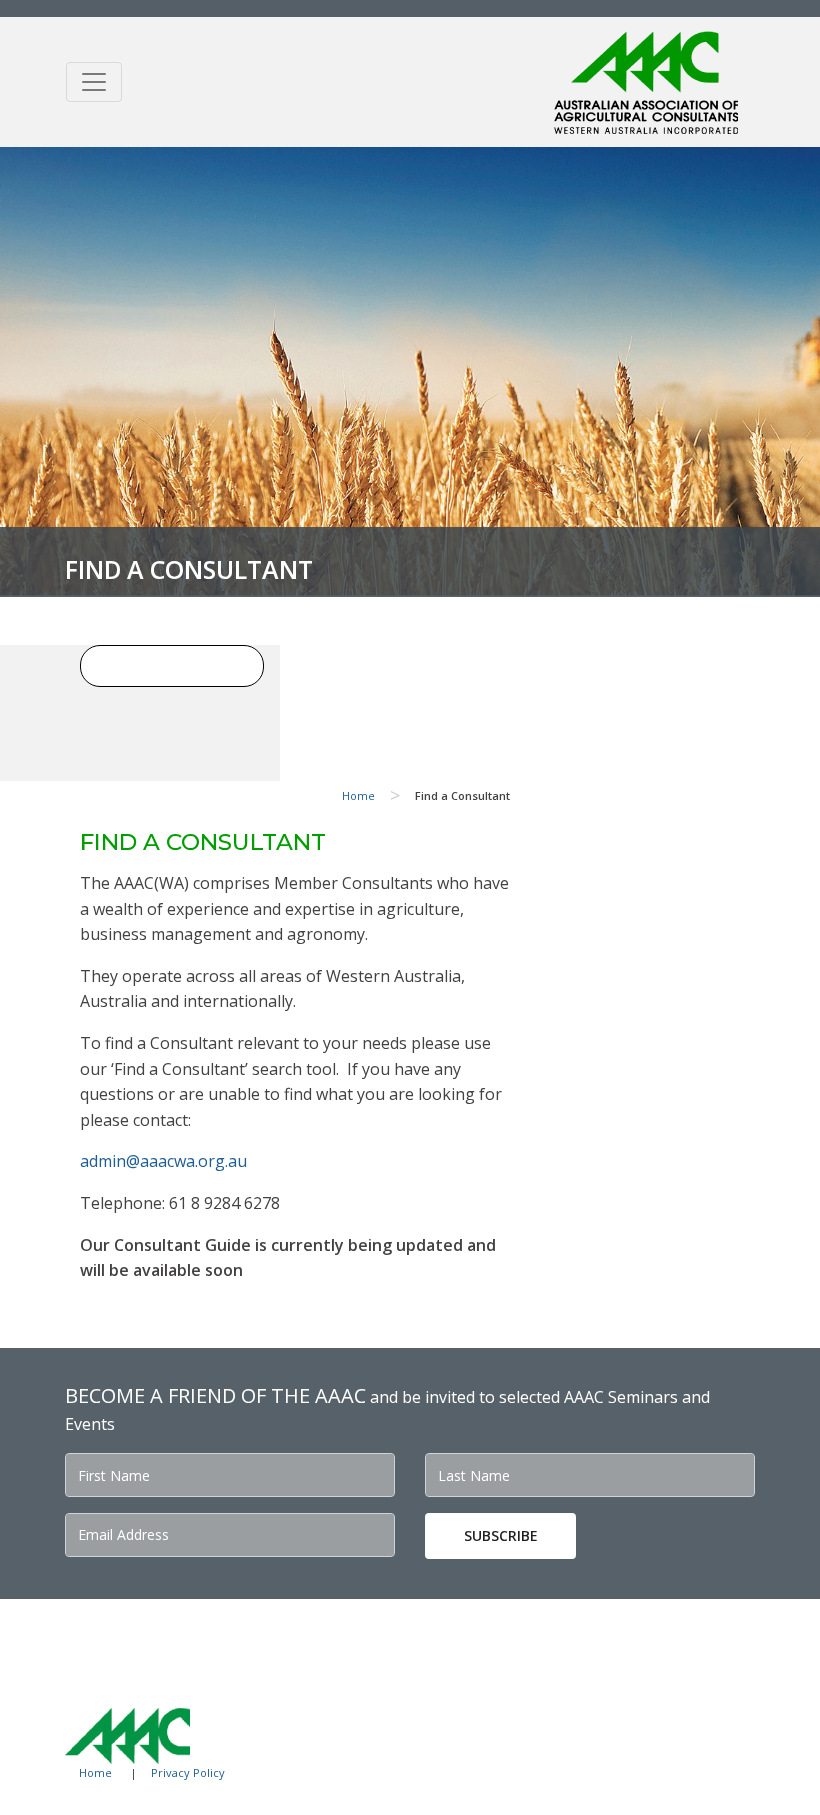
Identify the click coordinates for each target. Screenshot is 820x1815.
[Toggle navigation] (94, 82)
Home (358, 795)
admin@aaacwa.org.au (163, 1161)
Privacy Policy (188, 1772)
